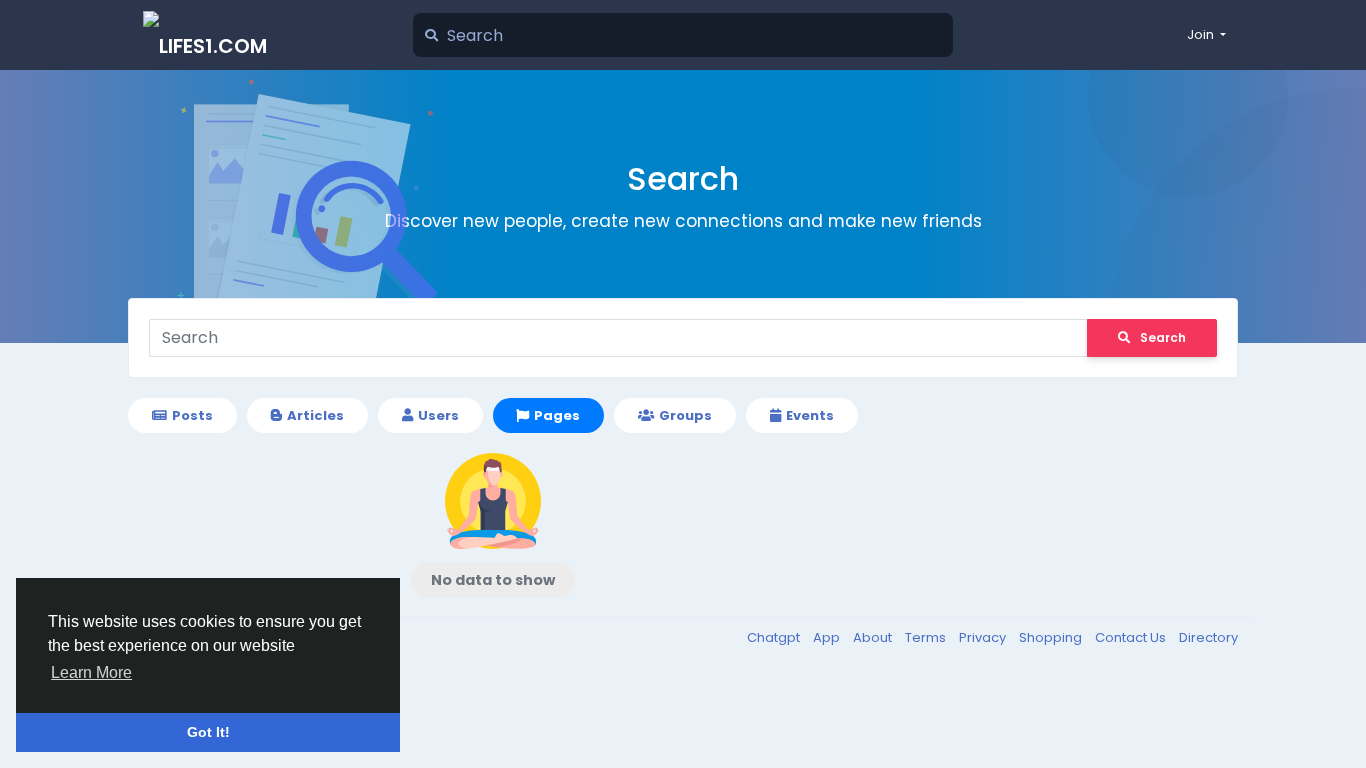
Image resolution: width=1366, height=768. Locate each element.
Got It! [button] (208, 732)
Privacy (984, 637)
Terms (927, 637)
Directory (1208, 637)
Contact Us (1132, 637)
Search (1163, 337)
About (874, 637)
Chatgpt (775, 637)
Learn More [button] (91, 672)
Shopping (1052, 637)
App (828, 637)
